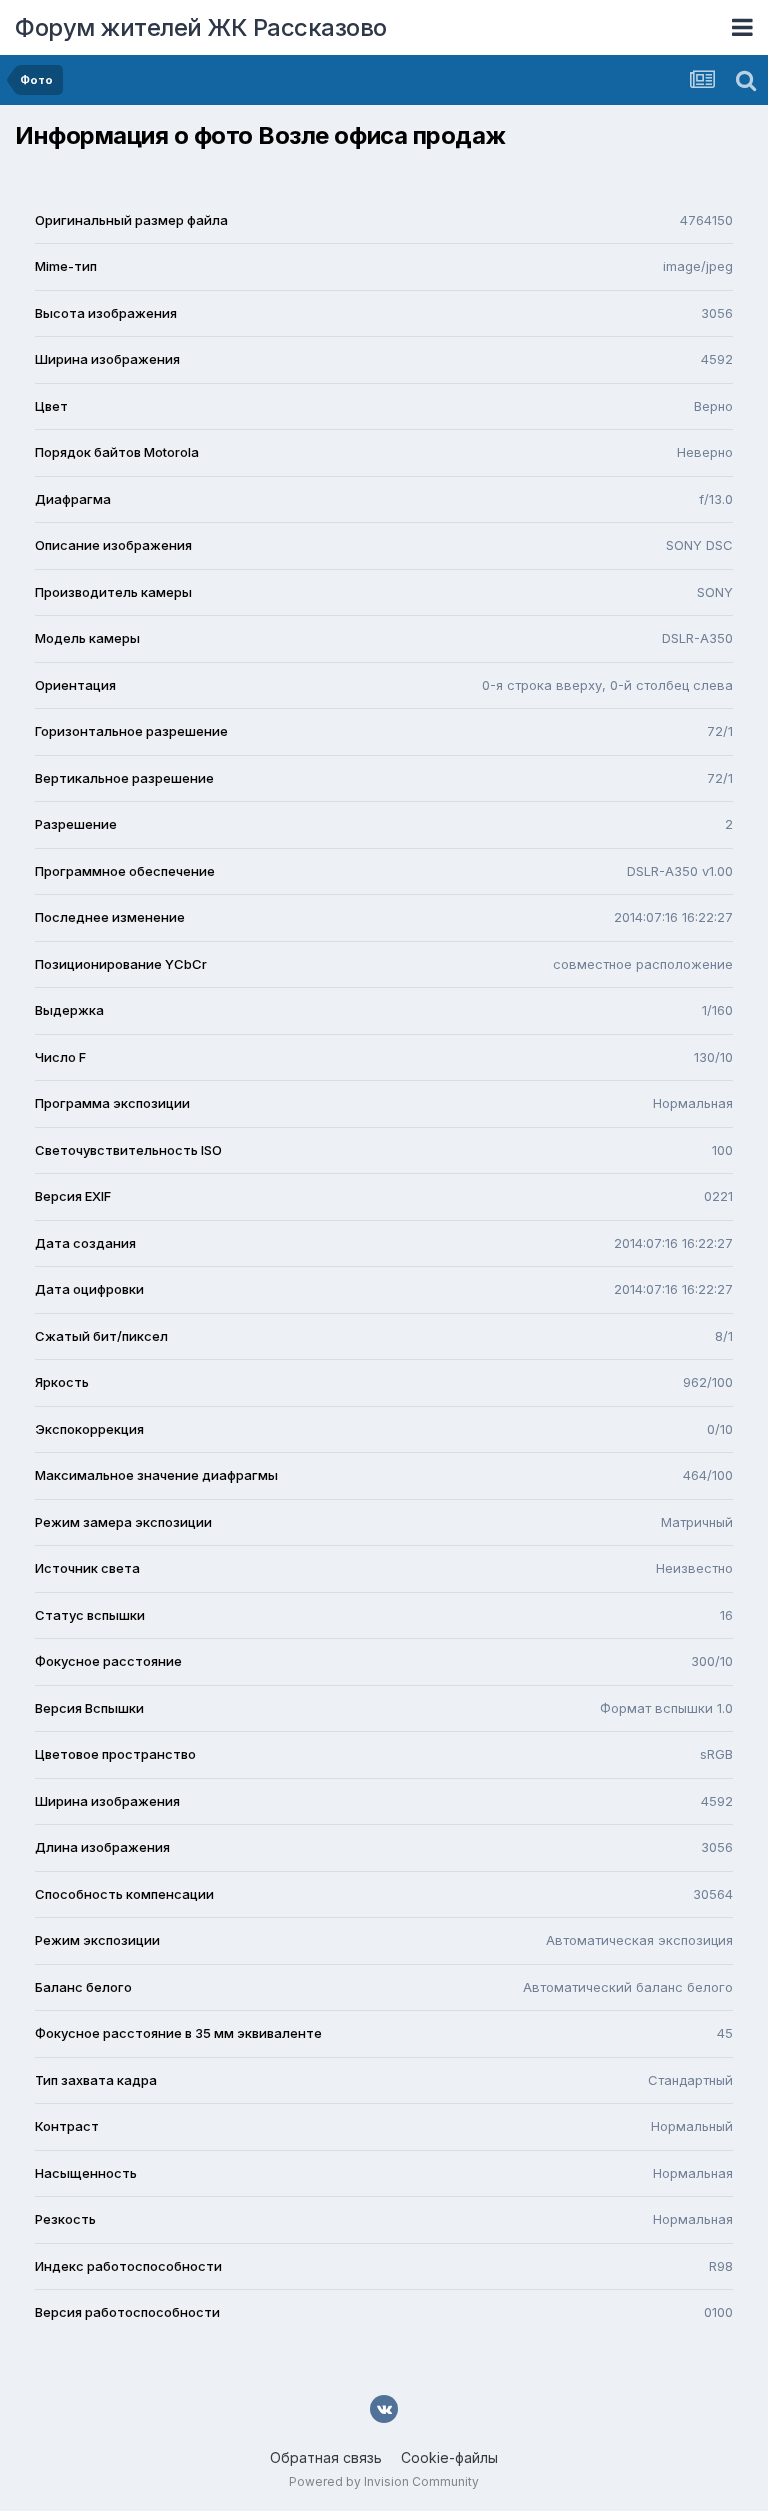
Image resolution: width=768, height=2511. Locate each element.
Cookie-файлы (449, 2457)
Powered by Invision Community (384, 2481)
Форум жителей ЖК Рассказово (201, 27)
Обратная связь (326, 2457)
